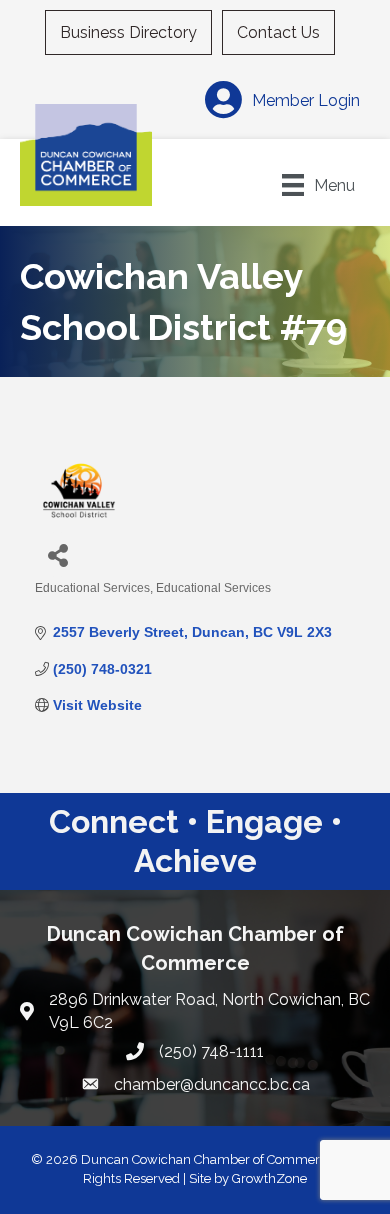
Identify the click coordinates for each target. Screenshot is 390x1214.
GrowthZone (269, 1178)
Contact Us (278, 32)
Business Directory (128, 32)
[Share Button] (57, 554)
